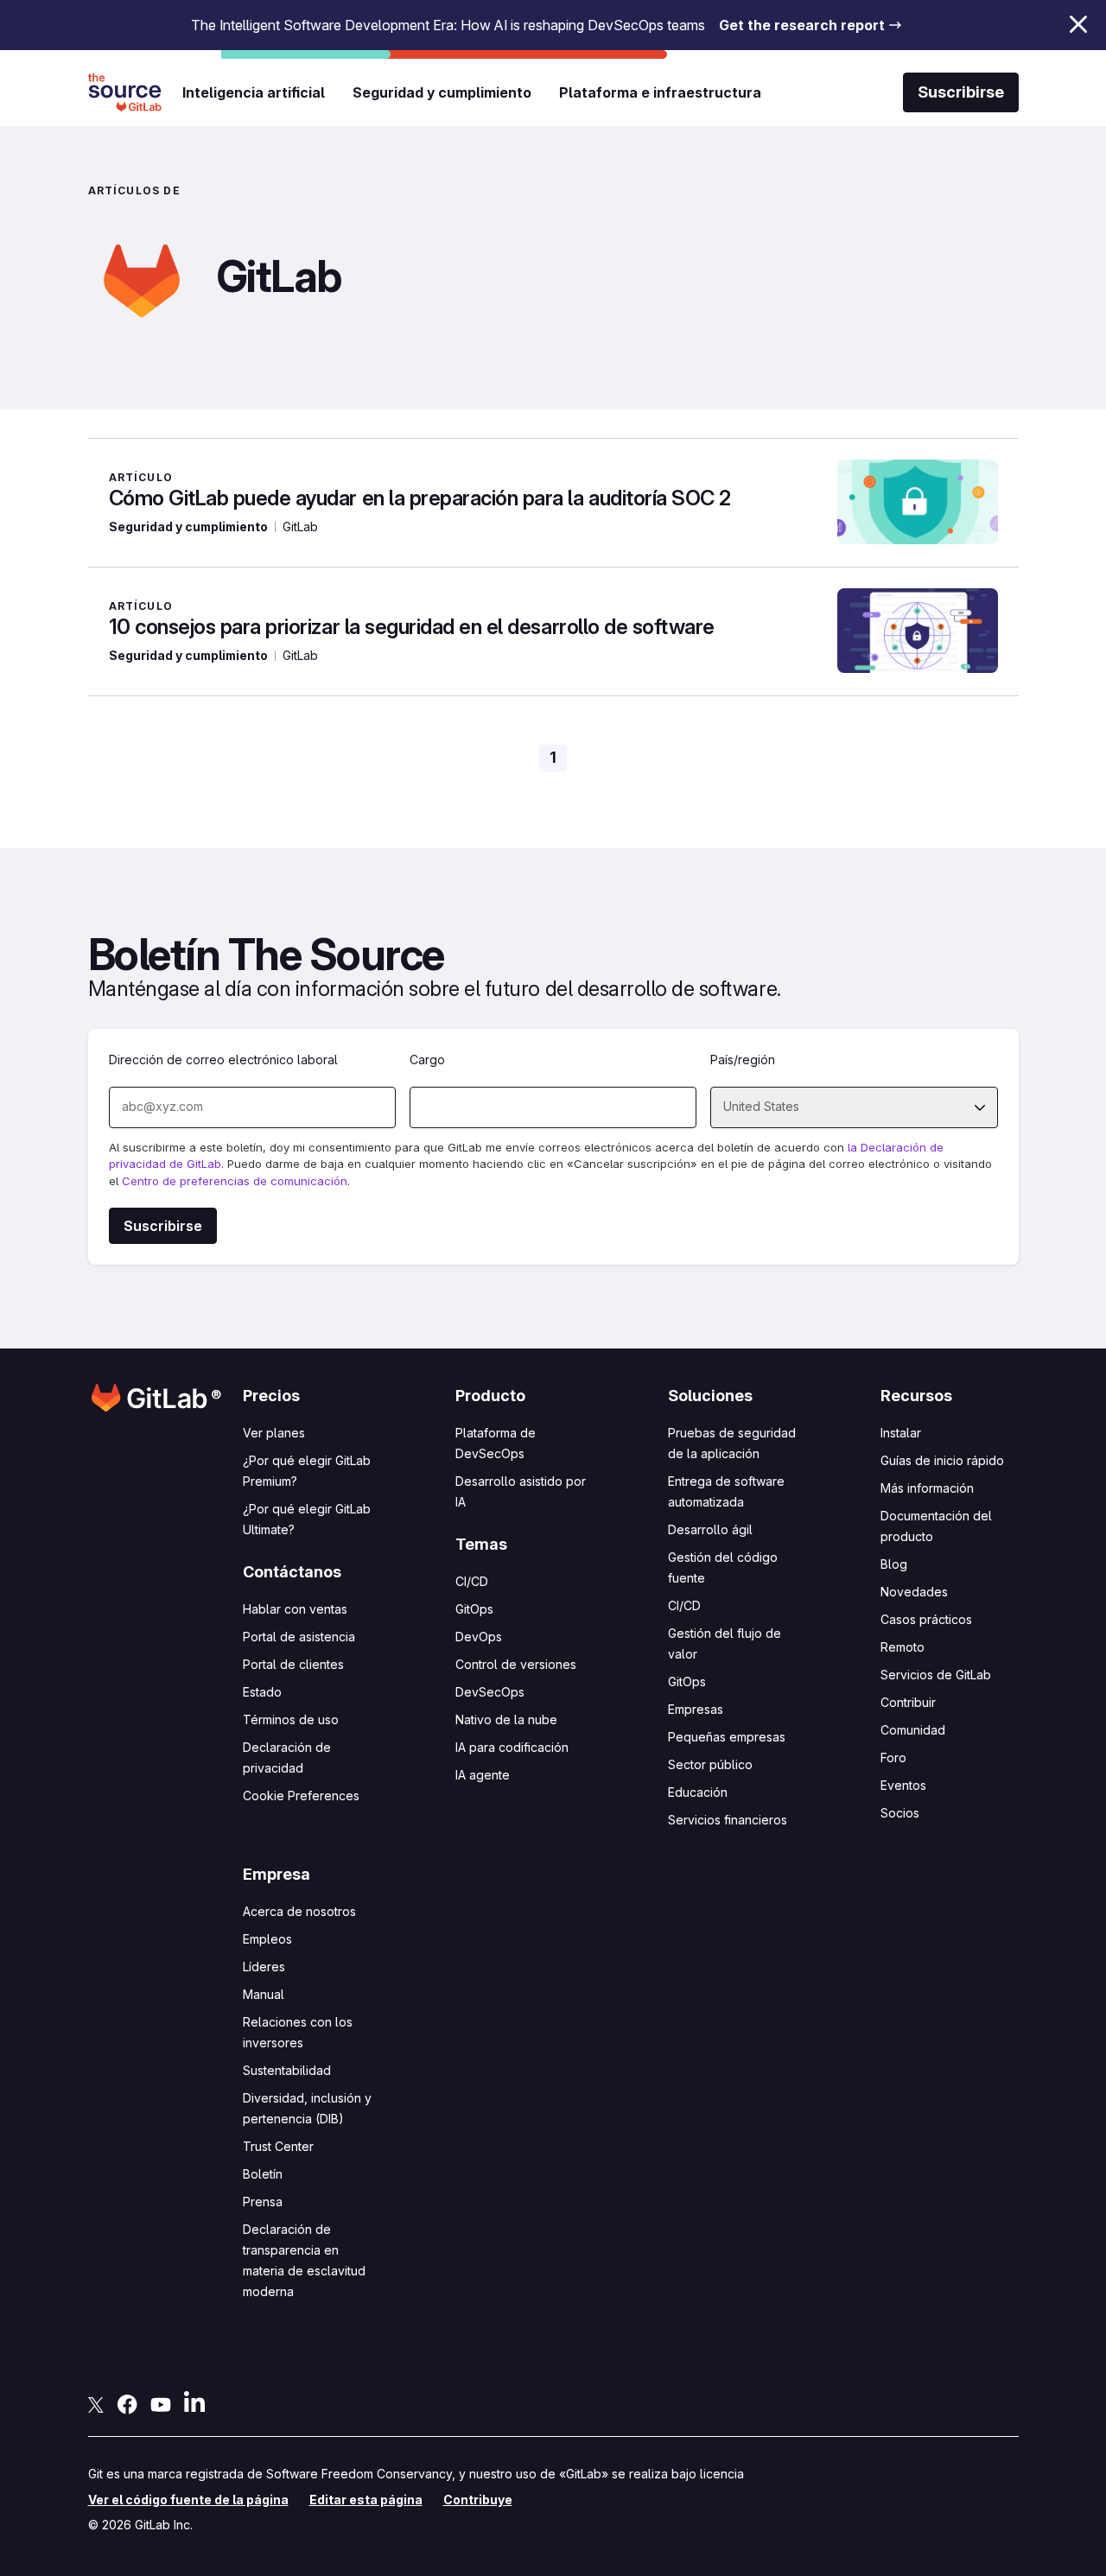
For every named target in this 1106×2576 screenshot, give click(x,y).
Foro (893, 1758)
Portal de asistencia (299, 1637)
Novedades (914, 1592)
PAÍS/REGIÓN (743, 1060)
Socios (900, 1813)
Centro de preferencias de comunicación (235, 1181)
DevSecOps (490, 1692)
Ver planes (274, 1433)
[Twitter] (96, 2403)
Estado (262, 1692)
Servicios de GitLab (936, 1675)
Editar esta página (366, 2500)
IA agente (483, 1775)
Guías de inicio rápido (942, 1460)
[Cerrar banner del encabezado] (1078, 24)
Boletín (263, 2174)
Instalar (901, 1433)
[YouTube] (161, 2403)
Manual (264, 1994)
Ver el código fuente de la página (188, 2500)
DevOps (479, 1637)
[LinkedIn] (194, 2402)
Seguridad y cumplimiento (442, 92)
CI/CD (472, 1581)
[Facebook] (127, 2403)
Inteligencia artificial (254, 92)
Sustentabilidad (287, 2070)
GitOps (474, 1609)
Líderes (264, 1967)
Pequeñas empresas (727, 1737)
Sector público (710, 1764)
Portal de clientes (293, 1664)
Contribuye (478, 2500)
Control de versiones (516, 1664)
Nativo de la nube (506, 1719)
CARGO (427, 1060)
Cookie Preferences (301, 1796)
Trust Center (278, 2146)
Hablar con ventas (295, 1609)
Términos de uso (291, 1719)
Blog (894, 1564)
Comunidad (913, 1730)
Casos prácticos (926, 1619)
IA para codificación (512, 1747)
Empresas (696, 1709)
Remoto (903, 1647)
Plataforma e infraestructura (660, 92)
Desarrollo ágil (710, 1529)
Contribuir (908, 1702)
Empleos (267, 1939)
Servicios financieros (728, 1820)
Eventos (903, 1785)
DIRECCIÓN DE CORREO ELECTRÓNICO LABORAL (223, 1060)
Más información (927, 1488)
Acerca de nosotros (299, 1911)
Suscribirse (961, 92)
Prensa (263, 2202)
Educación (698, 1792)
